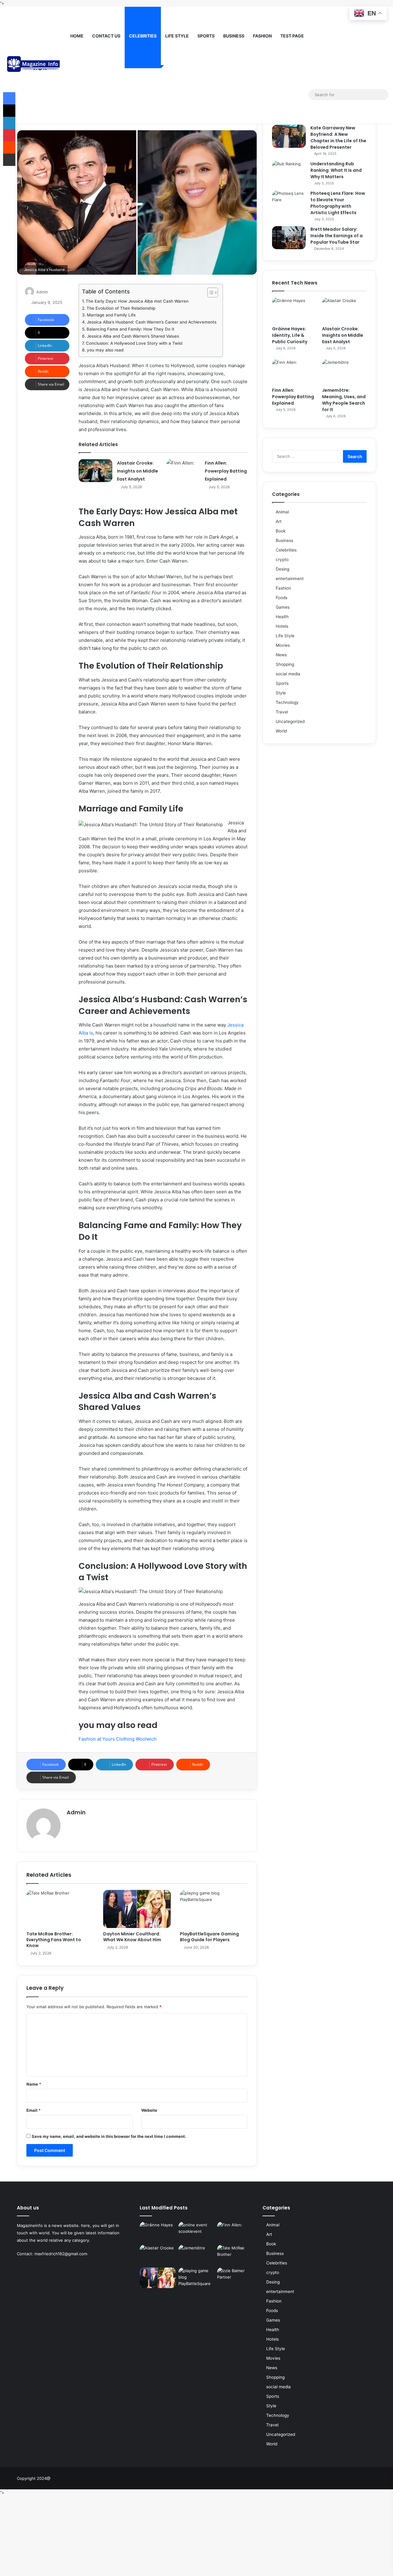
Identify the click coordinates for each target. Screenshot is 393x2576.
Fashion (262, 36)
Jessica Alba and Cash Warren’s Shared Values (133, 336)
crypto (282, 560)
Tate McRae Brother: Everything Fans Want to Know (54, 1940)
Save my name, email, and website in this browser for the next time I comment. (109, 2136)
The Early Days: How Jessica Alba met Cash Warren (137, 301)
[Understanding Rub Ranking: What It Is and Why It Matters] (289, 172)
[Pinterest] (9, 135)
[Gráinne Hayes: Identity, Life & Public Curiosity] (294, 310)
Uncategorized (290, 721)
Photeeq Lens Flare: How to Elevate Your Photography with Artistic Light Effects (338, 203)
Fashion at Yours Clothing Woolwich (118, 1739)
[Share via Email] (9, 160)
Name (34, 2084)
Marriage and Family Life (111, 315)
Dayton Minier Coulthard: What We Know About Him (132, 1937)
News (281, 655)
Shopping (285, 664)
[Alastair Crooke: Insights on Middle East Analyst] (95, 471)
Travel (282, 712)
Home (77, 36)
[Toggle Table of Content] (210, 293)
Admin (42, 292)
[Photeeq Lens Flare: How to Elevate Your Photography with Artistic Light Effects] (289, 202)
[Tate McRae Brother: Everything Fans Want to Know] (60, 1909)
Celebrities (143, 36)
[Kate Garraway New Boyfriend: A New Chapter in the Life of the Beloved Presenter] (289, 136)
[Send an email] (51, 292)
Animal (282, 512)
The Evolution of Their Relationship (121, 308)
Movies (283, 645)
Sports (206, 36)
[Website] (70, 1823)
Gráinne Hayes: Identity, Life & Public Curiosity (290, 335)
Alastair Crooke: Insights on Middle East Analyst (138, 471)
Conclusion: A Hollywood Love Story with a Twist (134, 343)
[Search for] (382, 95)
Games (283, 607)
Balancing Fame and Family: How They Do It (130, 329)
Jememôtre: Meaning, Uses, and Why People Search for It (344, 400)
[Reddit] (9, 147)
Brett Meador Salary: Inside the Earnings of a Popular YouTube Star (337, 236)
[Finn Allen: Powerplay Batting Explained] (183, 471)
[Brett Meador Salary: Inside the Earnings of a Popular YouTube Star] (289, 238)
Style (281, 693)
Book (281, 531)
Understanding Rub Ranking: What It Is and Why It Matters (336, 170)
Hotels (282, 626)
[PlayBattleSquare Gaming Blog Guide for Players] (214, 1909)
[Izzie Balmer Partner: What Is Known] (235, 2278)
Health (282, 617)
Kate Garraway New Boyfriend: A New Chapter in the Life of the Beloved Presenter (338, 137)
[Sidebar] (304, 95)
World (281, 731)
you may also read (105, 350)
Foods (282, 598)
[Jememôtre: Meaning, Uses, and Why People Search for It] (344, 372)
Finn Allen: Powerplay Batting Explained (226, 471)
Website (149, 2110)
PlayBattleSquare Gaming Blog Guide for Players (209, 1937)
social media (288, 674)
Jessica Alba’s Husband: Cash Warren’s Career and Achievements (152, 322)
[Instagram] (295, 94)
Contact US (106, 36)
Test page (292, 36)
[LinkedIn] (9, 123)
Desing (282, 569)
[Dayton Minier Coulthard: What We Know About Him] (137, 1909)
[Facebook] (267, 94)
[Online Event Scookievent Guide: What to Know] (196, 2232)
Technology (287, 702)
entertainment (290, 579)
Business (234, 36)
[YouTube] (286, 94)
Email (33, 2110)
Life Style (177, 36)
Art (279, 521)
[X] (276, 94)
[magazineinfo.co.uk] (35, 65)
